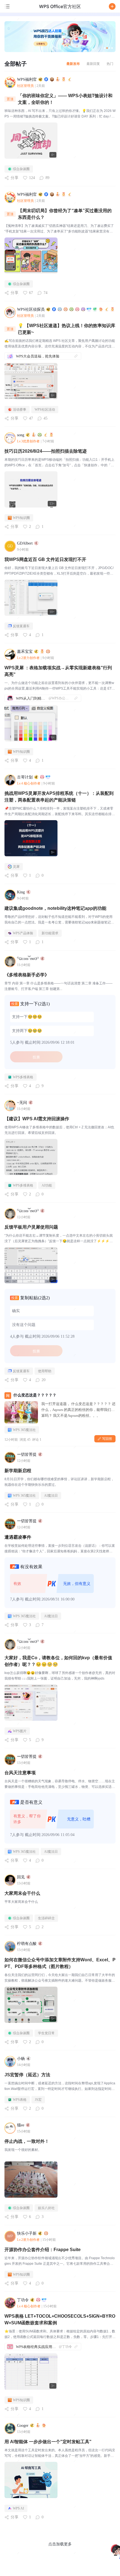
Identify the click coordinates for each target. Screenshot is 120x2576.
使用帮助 (45, 1371)
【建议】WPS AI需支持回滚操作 (37, 1119)
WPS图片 (20, 1731)
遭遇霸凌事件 (18, 1537)
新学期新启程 (18, 1471)
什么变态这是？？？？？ (35, 1395)
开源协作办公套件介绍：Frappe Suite (43, 2250)
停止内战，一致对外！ (27, 2141)
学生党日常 (46, 2033)
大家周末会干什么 (22, 1893)
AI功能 (47, 1185)
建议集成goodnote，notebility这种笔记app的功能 (55, 908)
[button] (112, 6)
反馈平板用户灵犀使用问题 (31, 1227)
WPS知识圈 (21, 518)
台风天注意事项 (20, 1773)
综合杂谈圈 (21, 169)
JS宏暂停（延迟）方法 (27, 2075)
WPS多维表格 (23, 1077)
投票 (36, 1057)
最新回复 (93, 64)
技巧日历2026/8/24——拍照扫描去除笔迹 (46, 451)
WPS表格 (20, 2100)
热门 (110, 64)
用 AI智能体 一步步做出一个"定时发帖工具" (48, 2442)
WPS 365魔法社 (24, 1430)
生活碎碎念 (46, 1918)
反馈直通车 (21, 626)
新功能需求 (50, 933)
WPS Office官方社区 (60, 6)
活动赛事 (20, 410)
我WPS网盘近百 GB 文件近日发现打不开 (45, 559)
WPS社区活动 (45, 410)
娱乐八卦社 (46, 2208)
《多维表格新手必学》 (27, 975)
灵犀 (16, 867)
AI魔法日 (51, 1496)
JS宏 (38, 2100)
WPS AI (18, 2508)
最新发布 (73, 64)
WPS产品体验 (23, 933)
